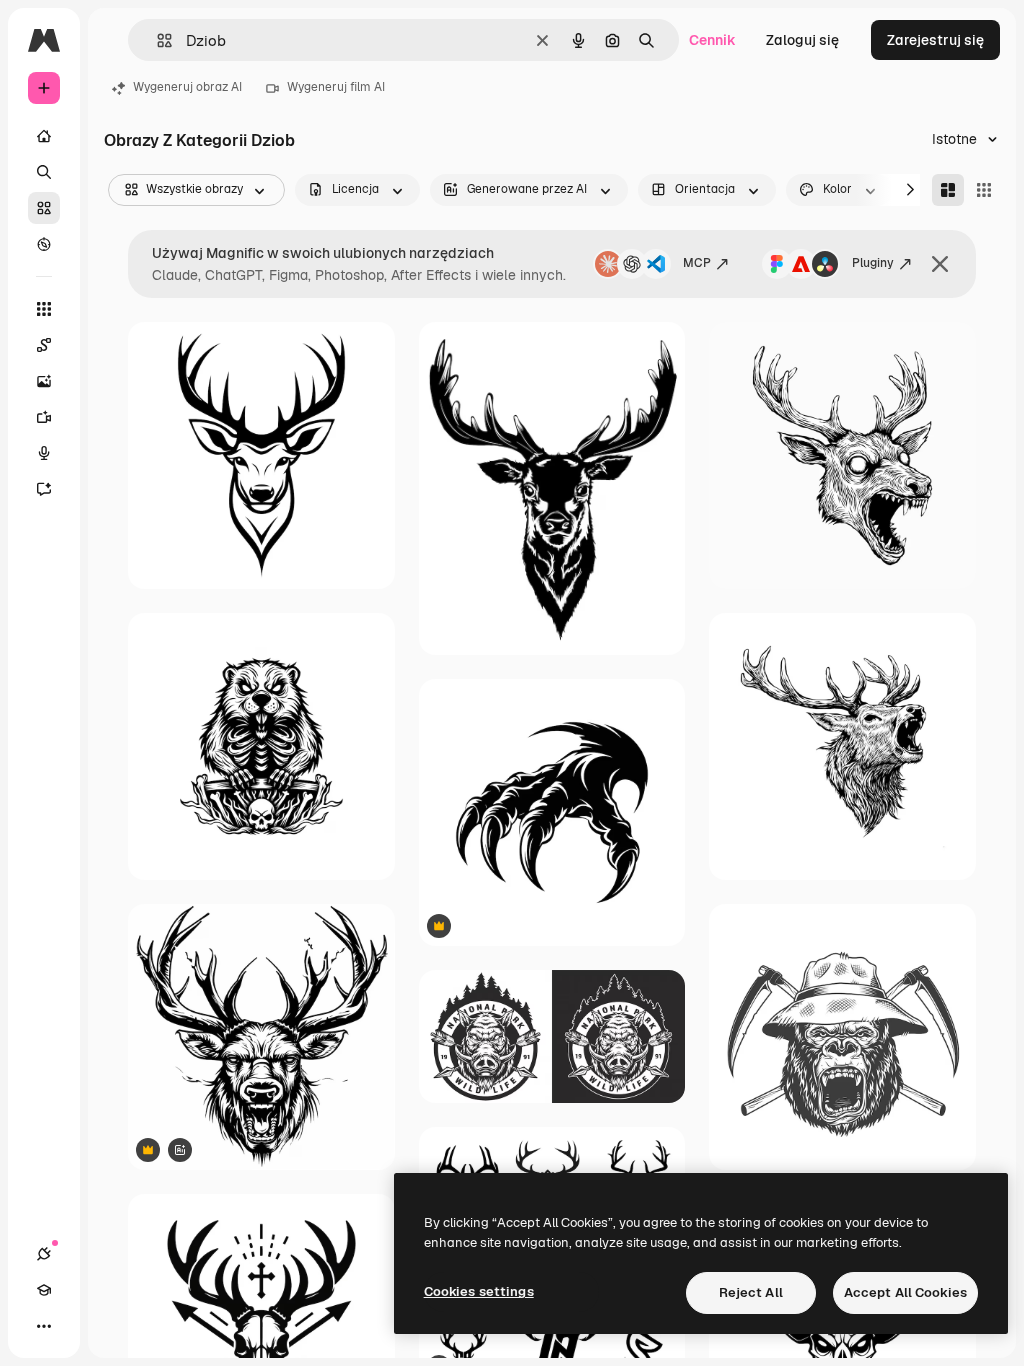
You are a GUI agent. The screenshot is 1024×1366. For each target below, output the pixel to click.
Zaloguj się (802, 40)
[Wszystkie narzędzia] (44, 309)
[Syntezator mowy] (44, 453)
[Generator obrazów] (44, 381)
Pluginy (873, 263)
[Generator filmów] (44, 417)
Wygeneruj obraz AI (187, 87)
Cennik (712, 40)
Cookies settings (479, 1291)
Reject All (751, 1292)
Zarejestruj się (935, 40)
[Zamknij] (940, 264)
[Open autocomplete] (156, 40)
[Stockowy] (44, 208)
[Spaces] (44, 345)
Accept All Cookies (905, 1292)
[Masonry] (948, 190)
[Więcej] (44, 1326)
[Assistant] (44, 489)
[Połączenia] (44, 1254)
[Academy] (44, 1290)
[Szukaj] (44, 172)
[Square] (984, 190)
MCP (697, 263)
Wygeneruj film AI (336, 87)
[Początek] (44, 136)
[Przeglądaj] (44, 244)
